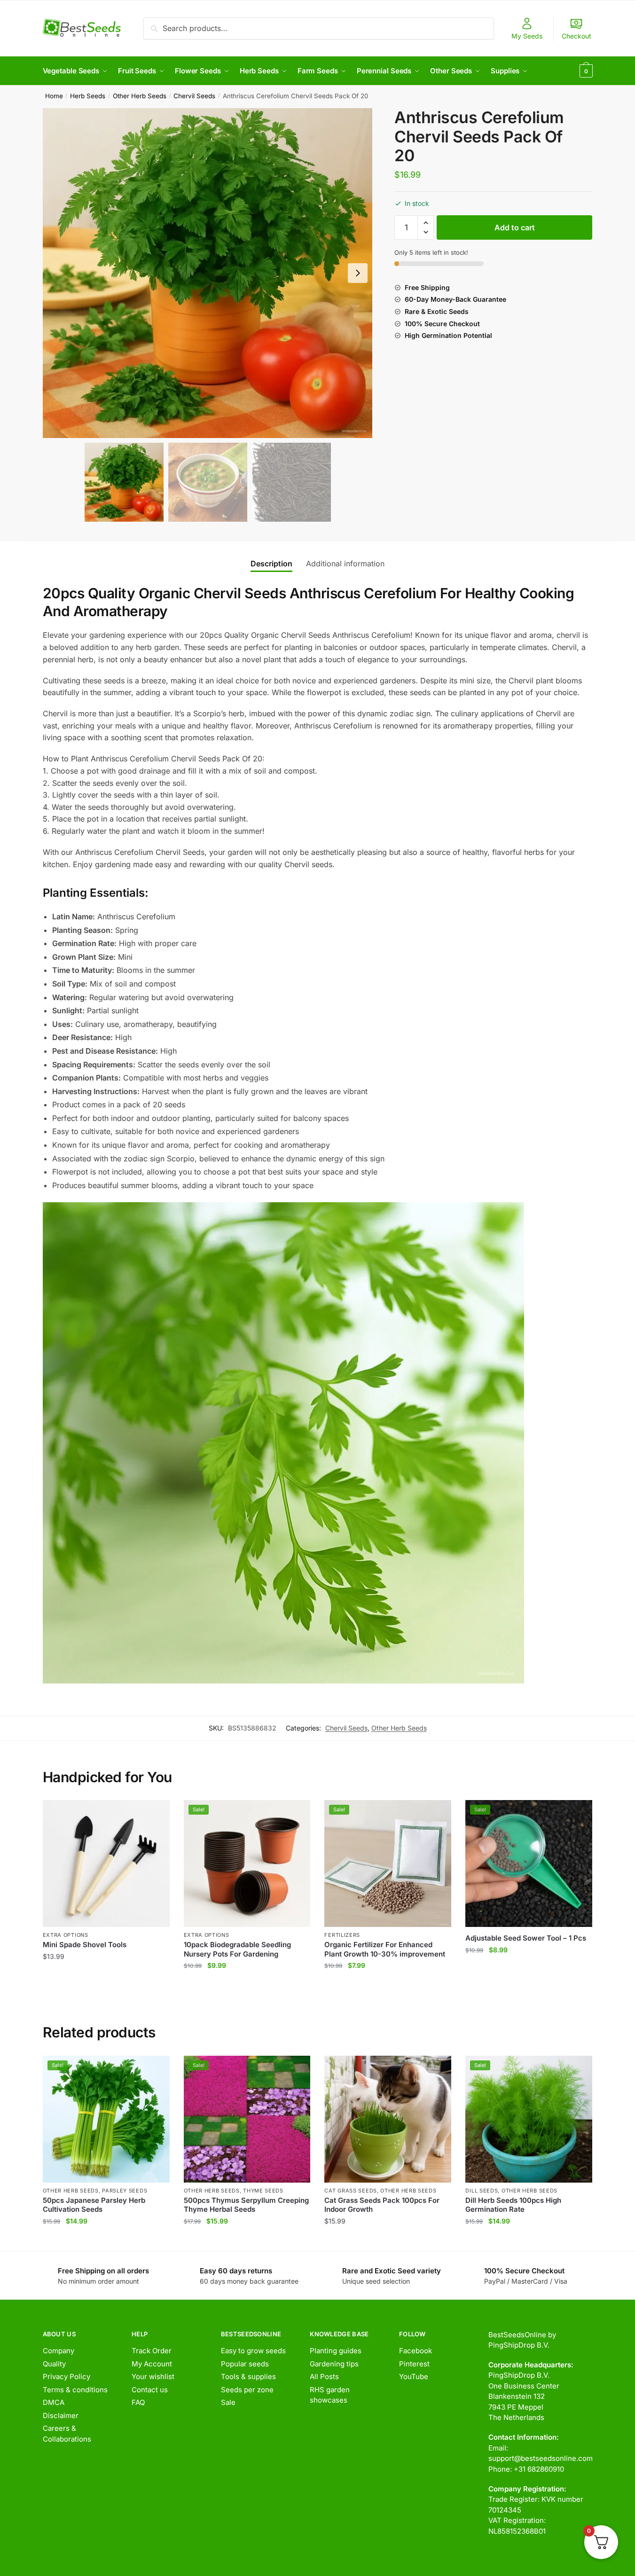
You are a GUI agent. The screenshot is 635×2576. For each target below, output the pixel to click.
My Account (152, 2364)
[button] (358, 273)
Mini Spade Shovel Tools (85, 1945)
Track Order (152, 2351)
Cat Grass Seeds (351, 2191)
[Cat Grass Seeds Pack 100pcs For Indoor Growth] (388, 2119)
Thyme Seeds (263, 2191)
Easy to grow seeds (253, 2351)
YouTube (414, 2376)
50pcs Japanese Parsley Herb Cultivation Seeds (94, 2205)
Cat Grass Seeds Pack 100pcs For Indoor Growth (382, 2205)
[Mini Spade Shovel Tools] (106, 1863)
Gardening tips (334, 2364)
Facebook (415, 2351)
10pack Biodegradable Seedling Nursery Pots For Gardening (237, 1949)
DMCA (54, 2402)
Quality (54, 2364)
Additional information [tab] (345, 564)
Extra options (66, 1935)
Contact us (150, 2390)
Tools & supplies (248, 2376)
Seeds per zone (247, 2390)
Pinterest (414, 2364)
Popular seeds (245, 2364)
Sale (228, 2402)
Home (54, 96)
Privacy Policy (67, 2376)
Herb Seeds (88, 96)
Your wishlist (153, 2376)
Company (59, 2351)
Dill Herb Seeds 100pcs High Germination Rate (513, 2205)
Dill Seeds (482, 2191)
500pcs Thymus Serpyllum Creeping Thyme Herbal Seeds (246, 2205)
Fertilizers (342, 1935)
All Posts (324, 2376)
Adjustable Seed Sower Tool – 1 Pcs (526, 1938)
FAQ (138, 2402)
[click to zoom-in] (208, 273)
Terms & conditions (75, 2390)
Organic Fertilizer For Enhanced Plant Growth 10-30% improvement (385, 1949)
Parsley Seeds (125, 2191)
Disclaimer (61, 2415)
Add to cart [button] (106, 1985)
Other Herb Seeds (140, 96)
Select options (388, 2240)
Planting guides (336, 2351)
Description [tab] (271, 564)
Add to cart (515, 227)
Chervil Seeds (194, 96)
